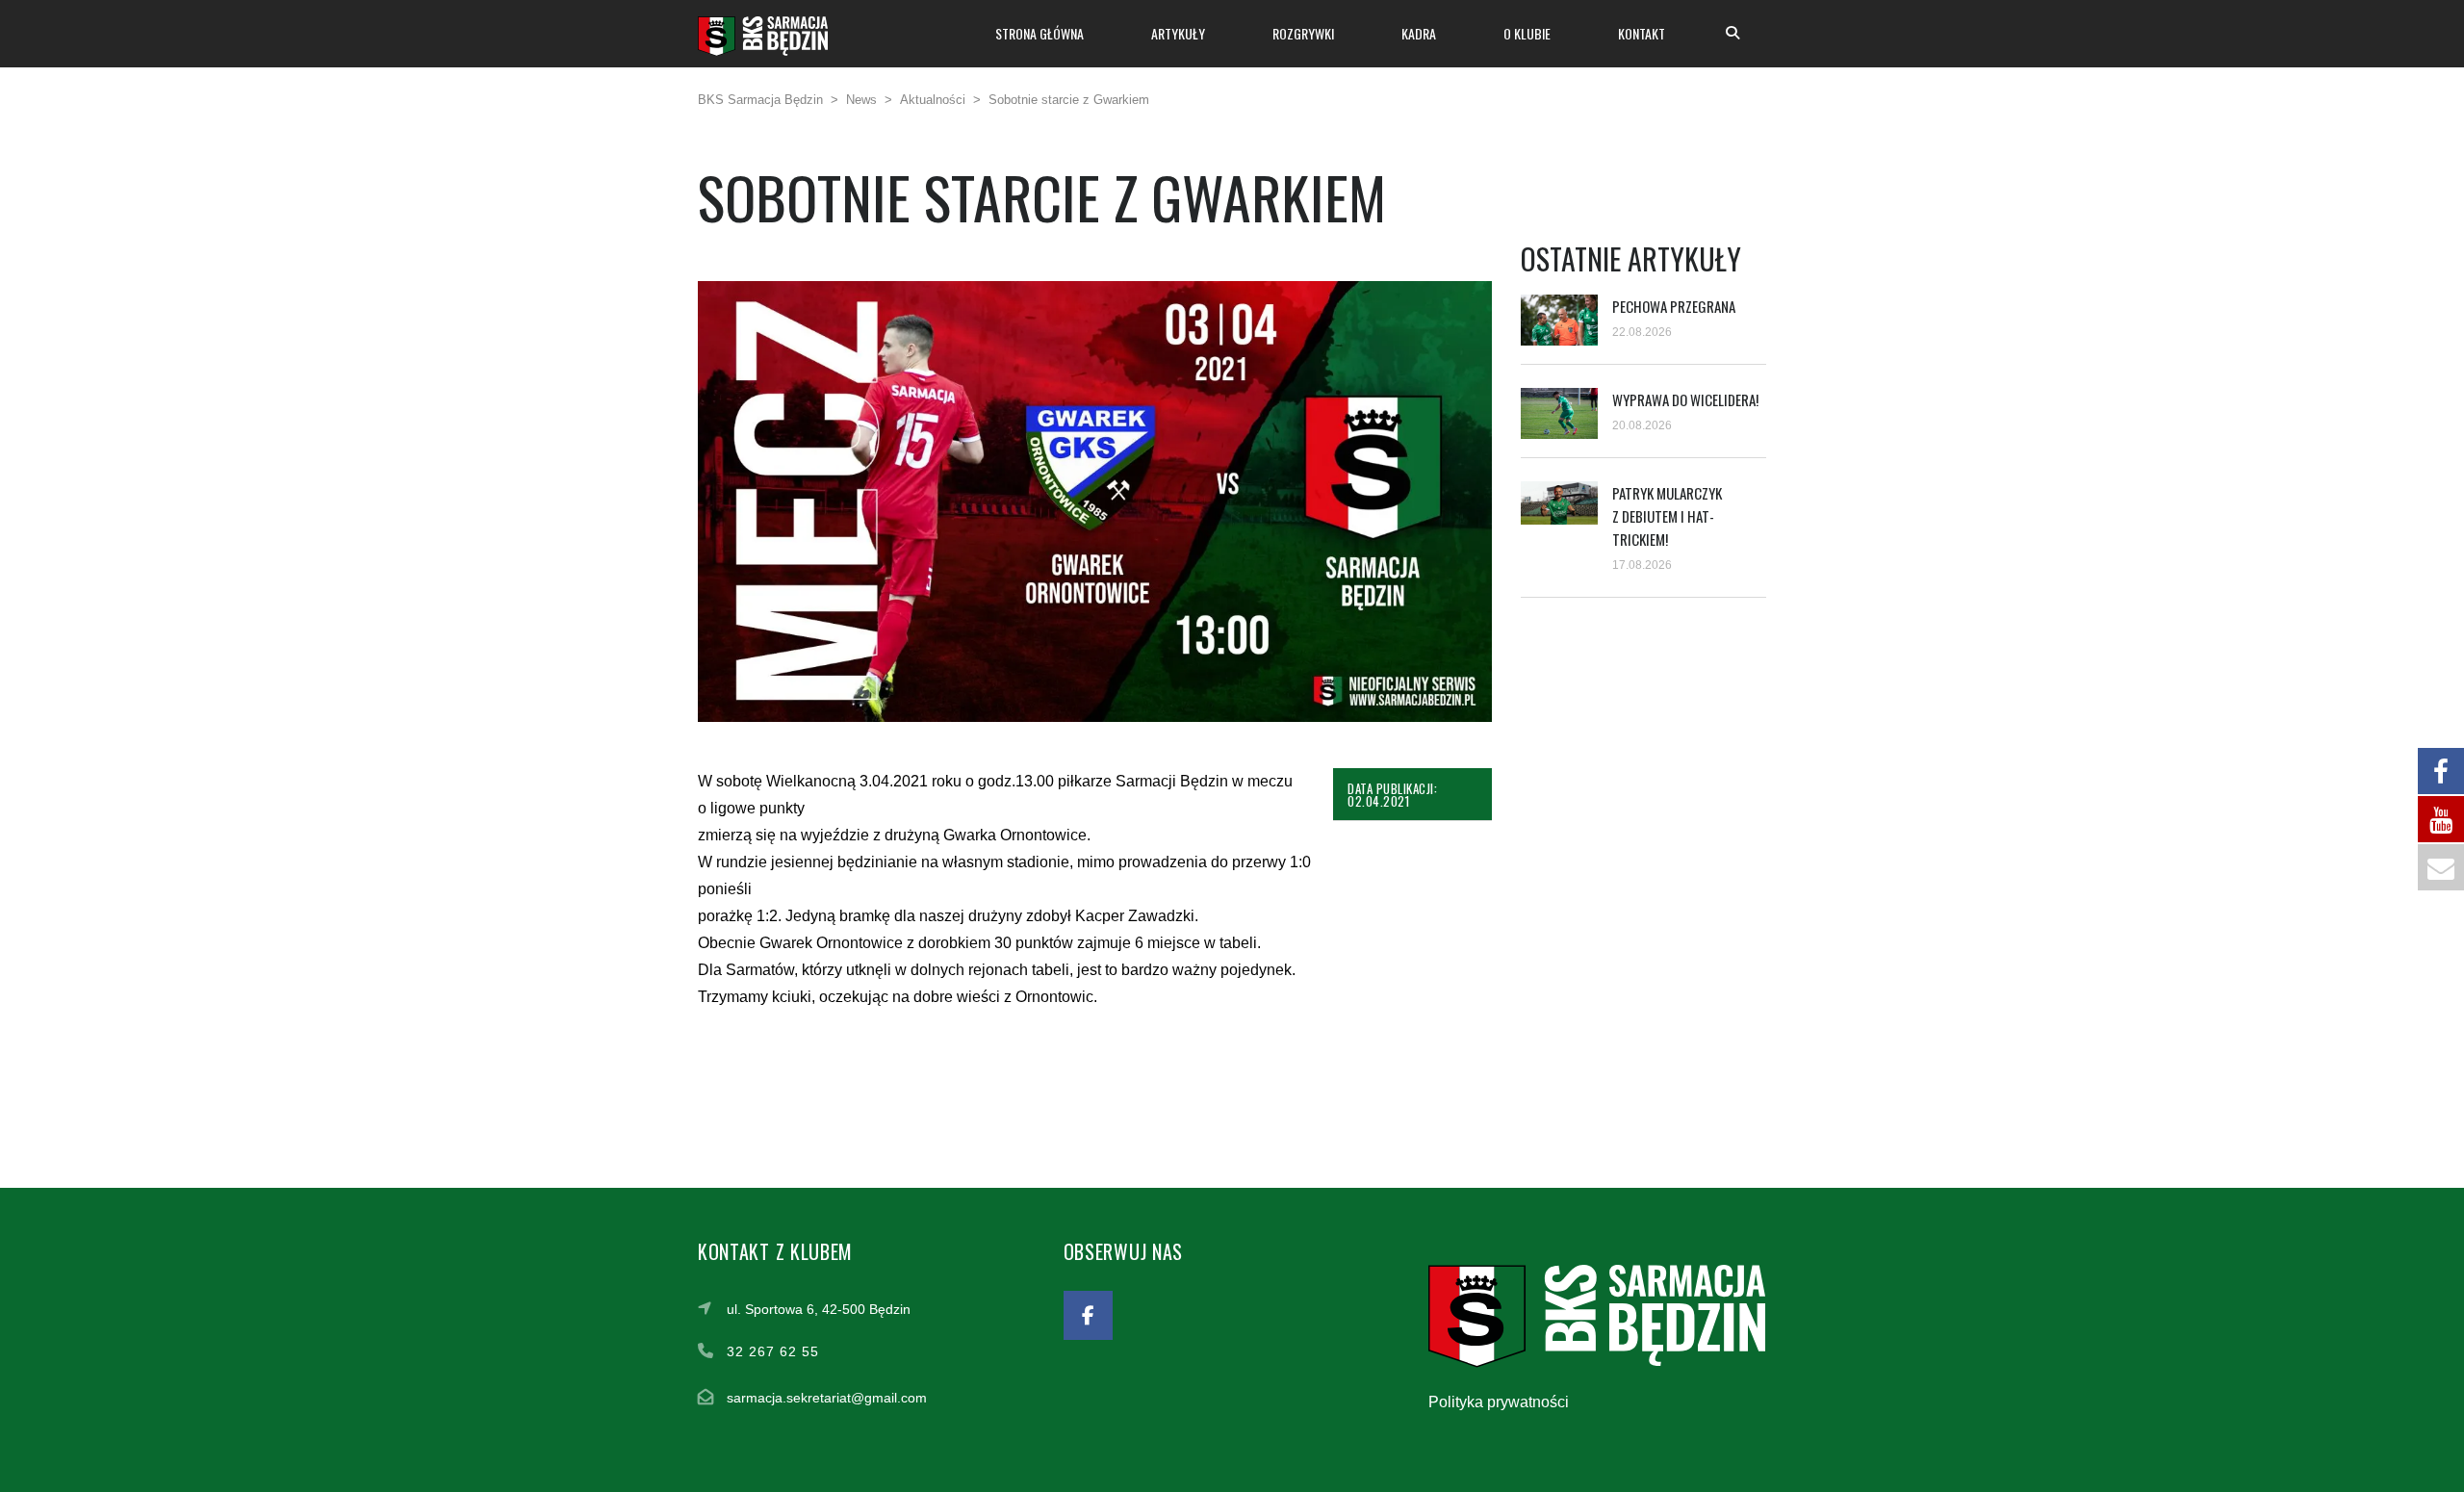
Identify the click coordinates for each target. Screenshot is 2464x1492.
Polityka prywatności (1499, 1402)
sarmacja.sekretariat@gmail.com (827, 1398)
